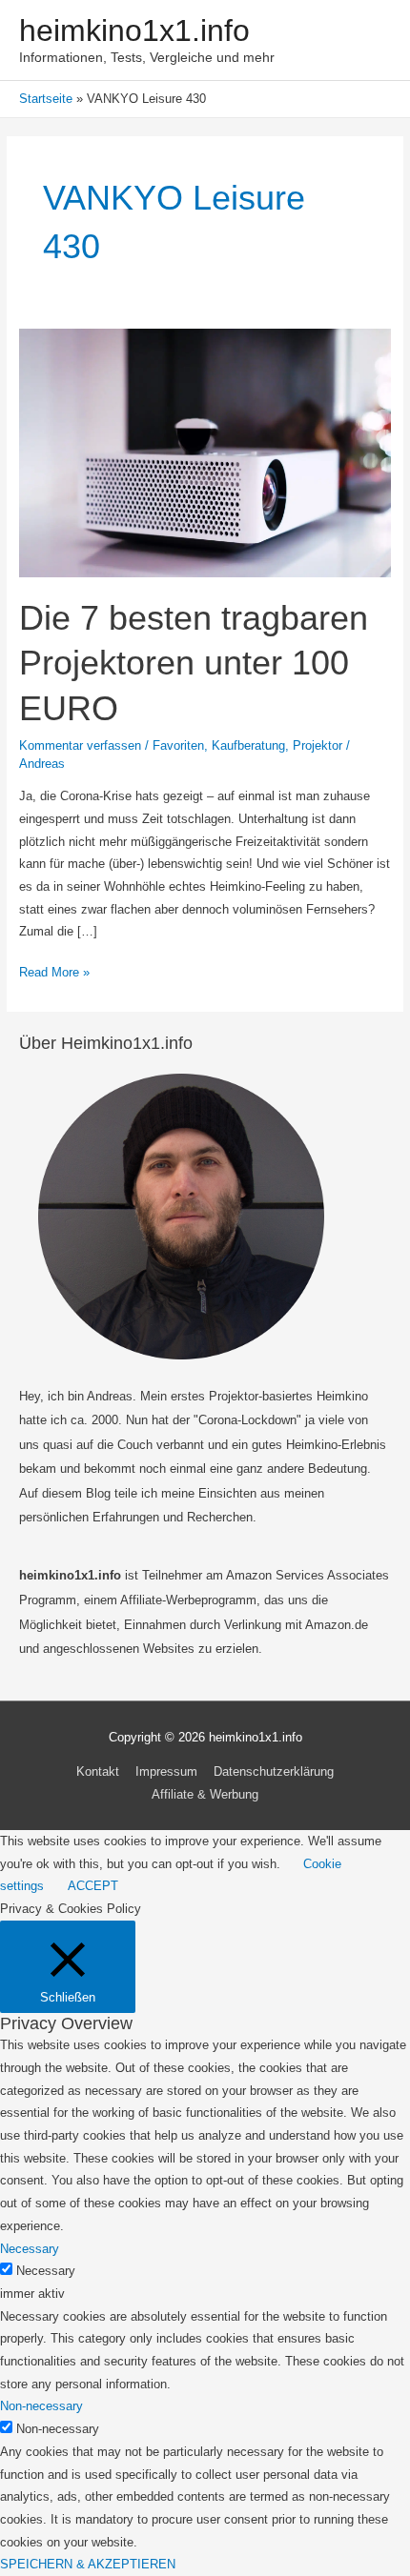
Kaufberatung (248, 745)
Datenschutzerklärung (274, 1771)
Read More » (54, 974)
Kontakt (98, 1771)
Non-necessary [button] (41, 2406)
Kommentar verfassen (80, 745)
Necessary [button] (30, 2249)
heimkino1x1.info (134, 30)
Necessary (46, 2271)
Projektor (318, 745)
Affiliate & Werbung (205, 1794)
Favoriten (178, 745)
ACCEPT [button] (93, 1886)
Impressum (166, 1771)
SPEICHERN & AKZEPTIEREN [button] (88, 2564)
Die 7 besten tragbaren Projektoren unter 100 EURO (194, 663)
